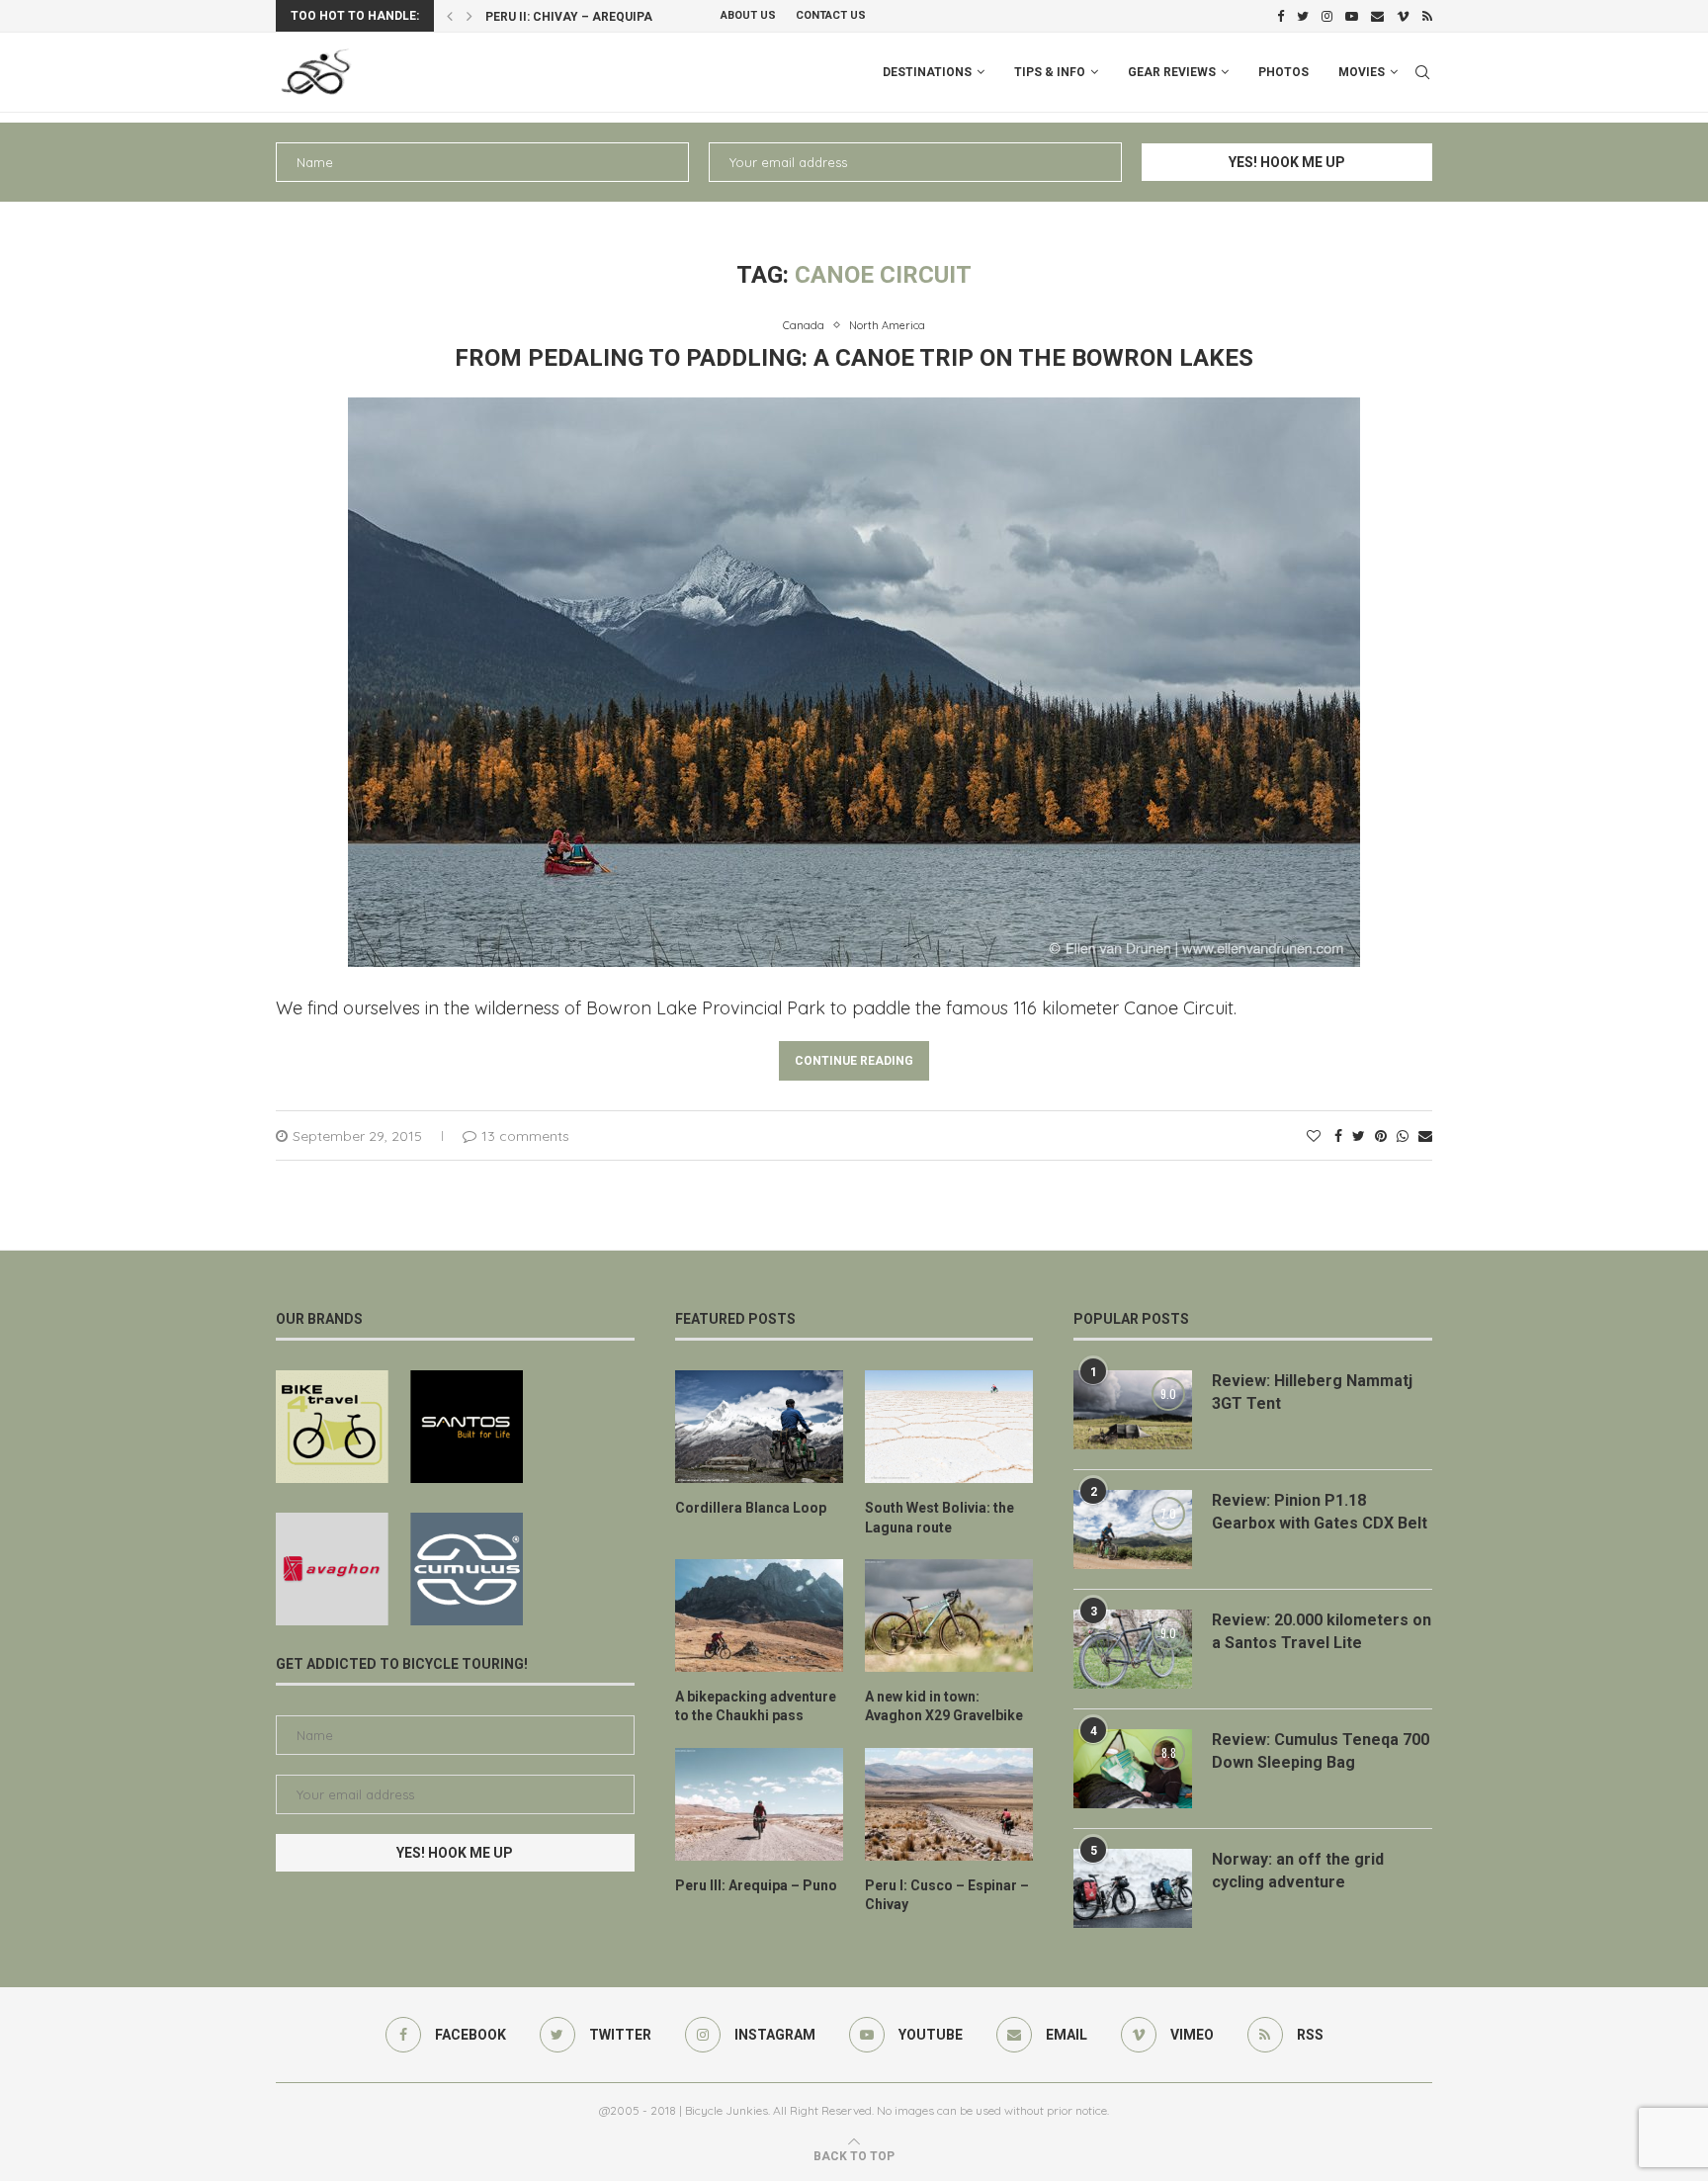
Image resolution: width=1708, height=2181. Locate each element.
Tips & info (1050, 72)
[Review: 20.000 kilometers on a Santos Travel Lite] (1133, 1649)
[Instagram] (1327, 16)
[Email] (1377, 16)
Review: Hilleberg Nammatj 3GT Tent (1312, 1392)
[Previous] (450, 16)
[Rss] (1427, 16)
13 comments (525, 1136)
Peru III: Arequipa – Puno (756, 1885)
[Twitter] (1303, 16)
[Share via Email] (1425, 1136)
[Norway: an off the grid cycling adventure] (1133, 1888)
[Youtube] (1352, 16)
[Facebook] (1281, 16)
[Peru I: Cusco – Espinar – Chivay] (949, 1804)
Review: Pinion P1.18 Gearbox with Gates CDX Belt (1320, 1511)
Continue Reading (854, 1061)
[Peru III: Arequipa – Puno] (759, 1804)
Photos (1283, 72)
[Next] (470, 16)
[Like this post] (1314, 1136)
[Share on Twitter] (1359, 1136)
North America (887, 326)
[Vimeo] (1403, 16)
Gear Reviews (1172, 72)
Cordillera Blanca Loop (751, 1508)
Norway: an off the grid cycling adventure (1298, 1870)
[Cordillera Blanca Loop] (759, 1427)
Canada (804, 326)
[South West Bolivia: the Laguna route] (949, 1427)
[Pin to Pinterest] (1381, 1136)
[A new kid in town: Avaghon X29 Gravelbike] (949, 1615)
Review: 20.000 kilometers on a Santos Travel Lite (1322, 1631)
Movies (1362, 72)
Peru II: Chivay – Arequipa (569, 17)
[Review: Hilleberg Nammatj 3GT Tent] (1133, 1410)
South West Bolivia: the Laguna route (939, 1518)
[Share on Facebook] (1338, 1136)
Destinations (927, 72)
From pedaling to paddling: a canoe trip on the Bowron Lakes (854, 358)
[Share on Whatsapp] (1403, 1136)
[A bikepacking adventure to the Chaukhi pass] (759, 1615)
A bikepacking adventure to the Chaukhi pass (756, 1706)
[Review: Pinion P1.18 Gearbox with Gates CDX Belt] (1133, 1529)
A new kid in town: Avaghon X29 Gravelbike (944, 1706)
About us (748, 15)
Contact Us (831, 15)
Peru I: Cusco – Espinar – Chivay (947, 1895)
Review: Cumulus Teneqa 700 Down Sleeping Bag (1321, 1750)
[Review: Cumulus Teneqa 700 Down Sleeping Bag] (1133, 1769)
